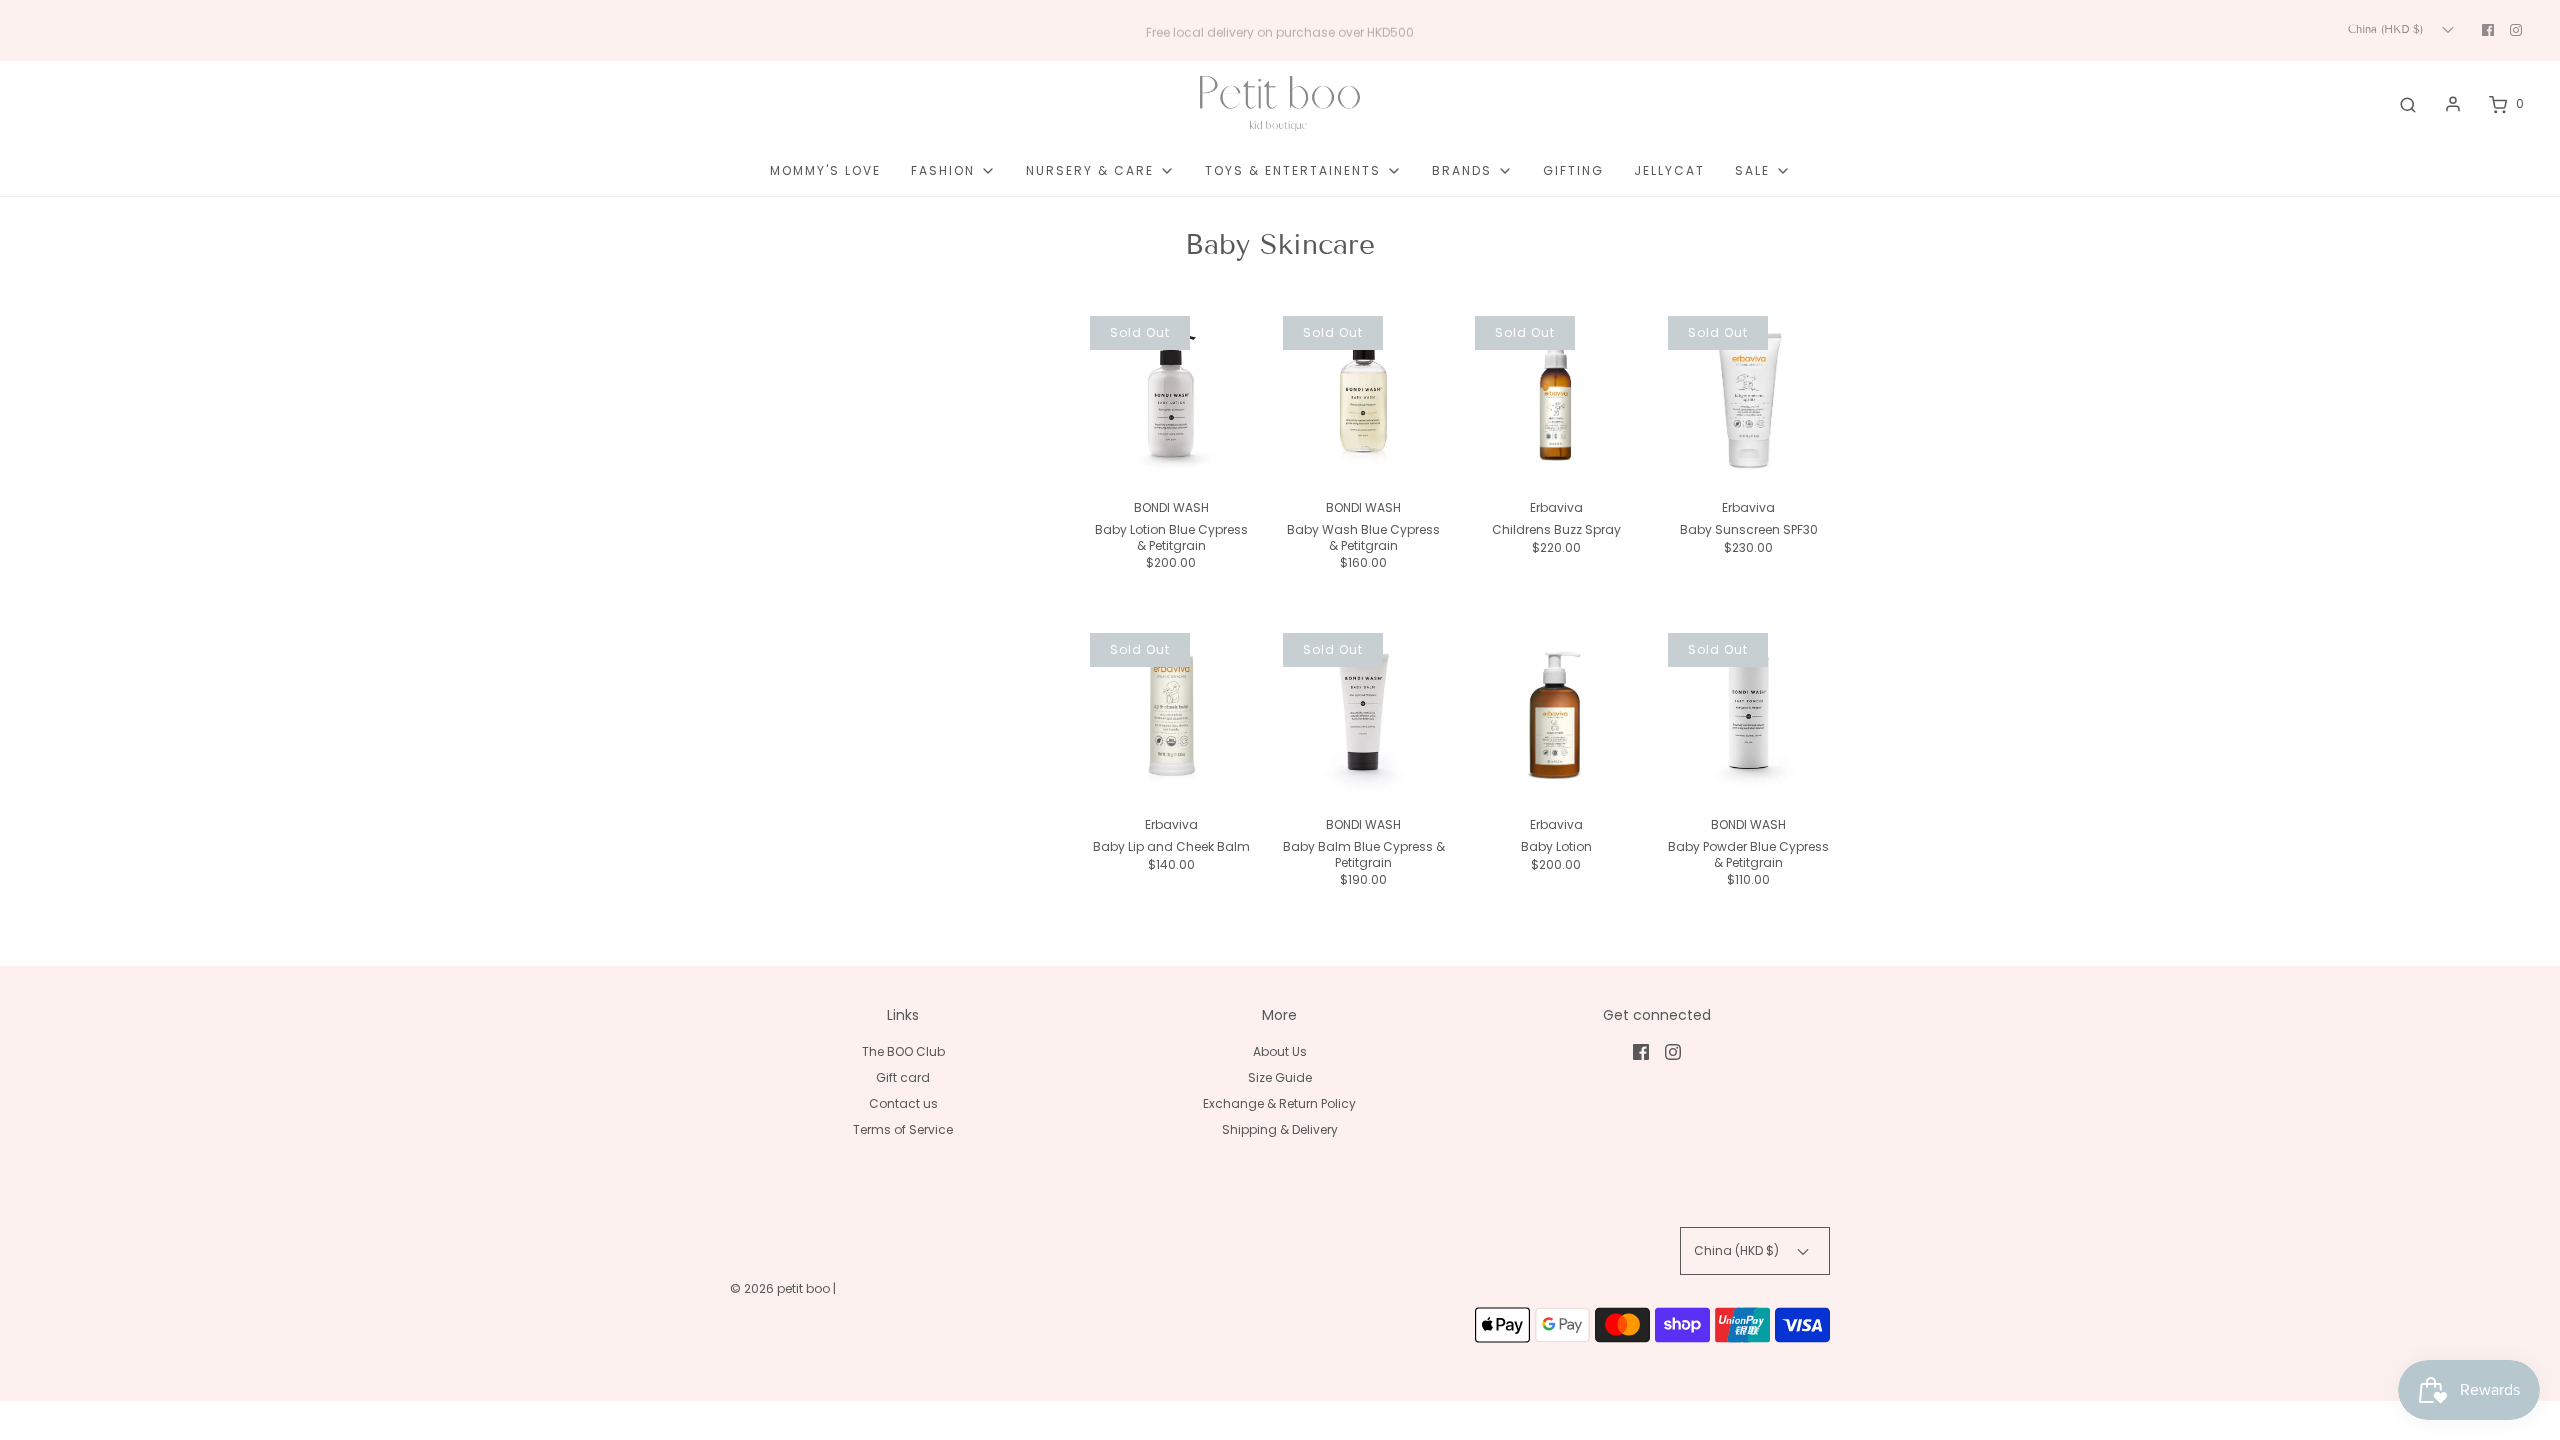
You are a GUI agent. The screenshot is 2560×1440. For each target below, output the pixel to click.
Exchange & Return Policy (1279, 1103)
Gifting (1573, 170)
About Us (1280, 1051)
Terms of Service (903, 1129)
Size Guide (1280, 1077)
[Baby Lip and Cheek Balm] (1171, 714)
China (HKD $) (2387, 29)
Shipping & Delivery (1280, 1129)
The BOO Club (903, 1051)
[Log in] (2453, 104)
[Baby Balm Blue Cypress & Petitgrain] (1364, 714)
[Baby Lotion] (1556, 714)
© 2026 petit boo (781, 1288)
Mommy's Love (825, 170)
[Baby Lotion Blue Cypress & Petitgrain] (1171, 397)
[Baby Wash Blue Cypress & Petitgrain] (1364, 397)
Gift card (903, 1077)
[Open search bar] (2408, 104)
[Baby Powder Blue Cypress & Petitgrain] (1749, 714)
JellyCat (1669, 170)
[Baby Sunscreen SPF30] (1749, 397)
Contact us (903, 1103)
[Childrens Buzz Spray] (1556, 397)
